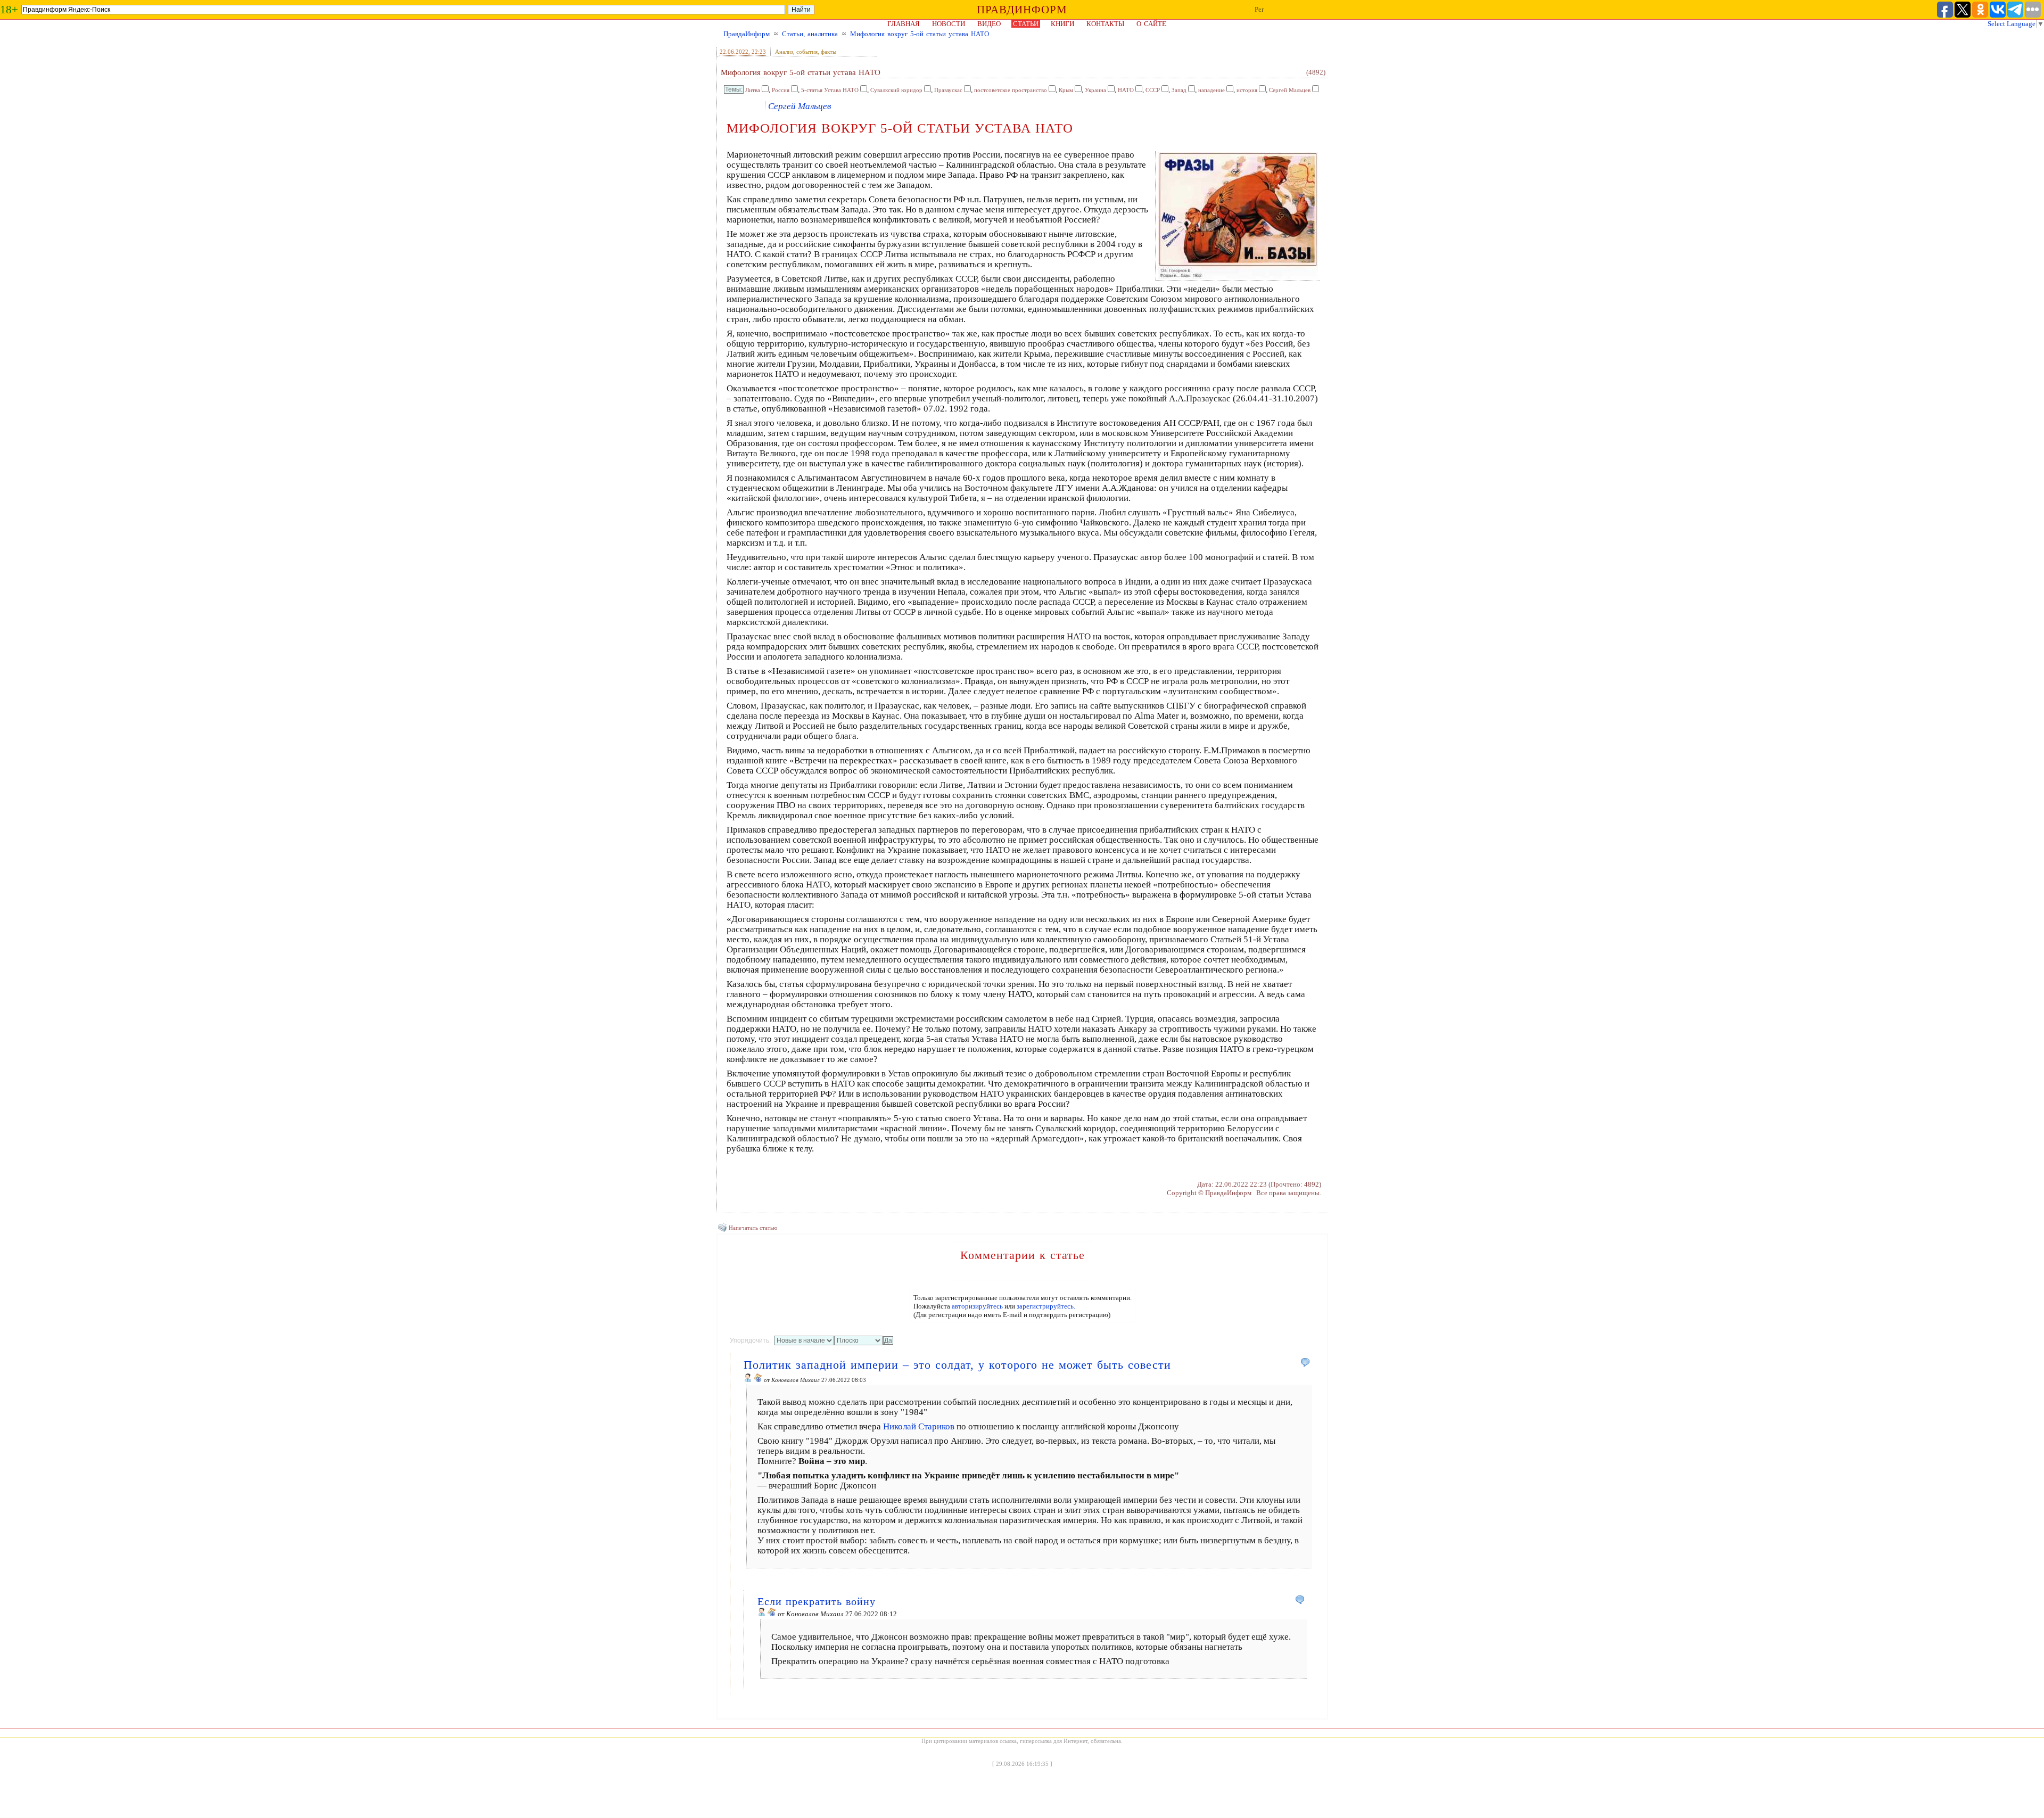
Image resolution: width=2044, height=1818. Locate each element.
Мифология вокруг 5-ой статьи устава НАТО (920, 34)
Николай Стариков (919, 1426)
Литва (753, 90)
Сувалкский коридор (896, 90)
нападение (1211, 90)
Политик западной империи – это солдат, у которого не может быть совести (957, 1365)
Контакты (1105, 24)
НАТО (1126, 90)
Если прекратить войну (817, 1601)
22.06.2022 (734, 52)
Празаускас (948, 90)
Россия (781, 90)
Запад (1179, 90)
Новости (949, 24)
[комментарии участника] (758, 1380)
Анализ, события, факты (806, 52)
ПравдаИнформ (747, 34)
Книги (1062, 24)
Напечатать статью (753, 1228)
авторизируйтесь (977, 1306)
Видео (989, 24)
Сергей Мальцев (1290, 90)
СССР (1153, 90)
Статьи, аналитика (810, 34)
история (1247, 90)
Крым (1066, 90)
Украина (1095, 90)
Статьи (1026, 24)
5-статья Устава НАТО (830, 90)
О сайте (1151, 24)
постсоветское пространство (1011, 90)
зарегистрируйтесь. (1046, 1306)
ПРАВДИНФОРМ (1022, 10)
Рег (1259, 9)
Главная (904, 24)
